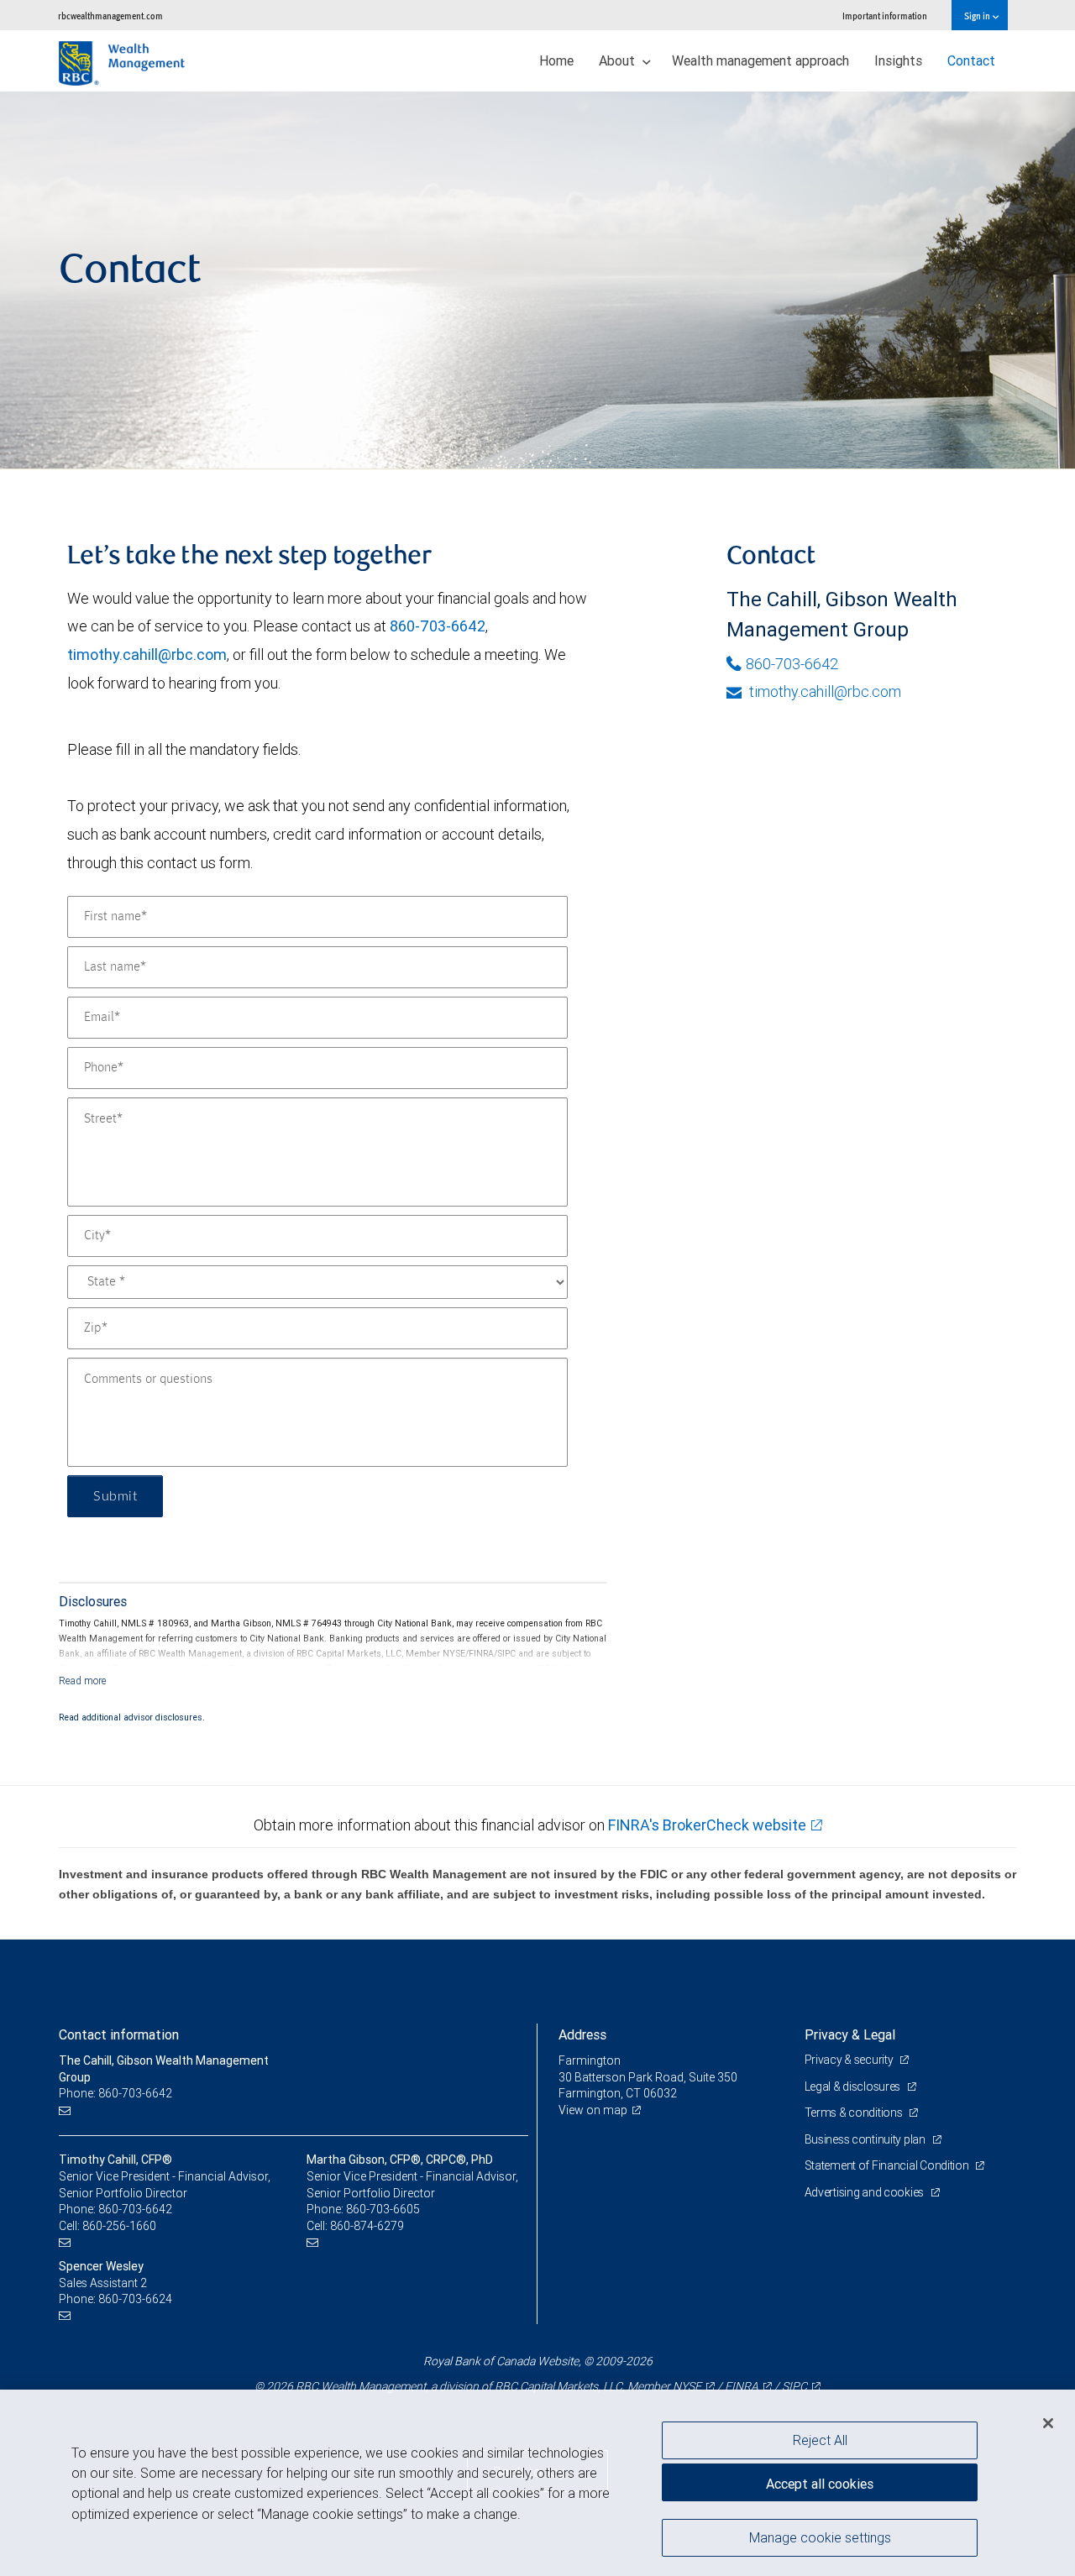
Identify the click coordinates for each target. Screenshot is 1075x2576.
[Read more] (83, 1681)
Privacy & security (850, 2060)
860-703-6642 (438, 626)
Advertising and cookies (865, 2192)
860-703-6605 (383, 2209)
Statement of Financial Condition (888, 2165)
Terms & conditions (855, 2113)
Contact (971, 60)
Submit (115, 1496)
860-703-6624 (135, 2299)
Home (556, 60)
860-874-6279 (367, 2226)
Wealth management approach (760, 60)
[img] (537, 280)
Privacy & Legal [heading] (850, 2034)
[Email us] (67, 2110)
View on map (593, 2110)
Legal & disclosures (854, 2086)
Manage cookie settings (820, 2537)
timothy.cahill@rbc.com (147, 654)
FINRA (742, 2386)
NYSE (687, 2386)
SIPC (794, 2386)
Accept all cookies (820, 2484)
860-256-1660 (119, 2226)
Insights (898, 60)
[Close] (1048, 2423)
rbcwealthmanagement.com (110, 16)
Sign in (978, 16)
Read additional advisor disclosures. (132, 1717)
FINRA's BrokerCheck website (707, 1825)
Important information (885, 16)
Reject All (820, 2440)
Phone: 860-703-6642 (115, 2093)
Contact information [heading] (119, 2034)
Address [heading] (582, 2034)
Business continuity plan (866, 2139)
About (619, 60)
